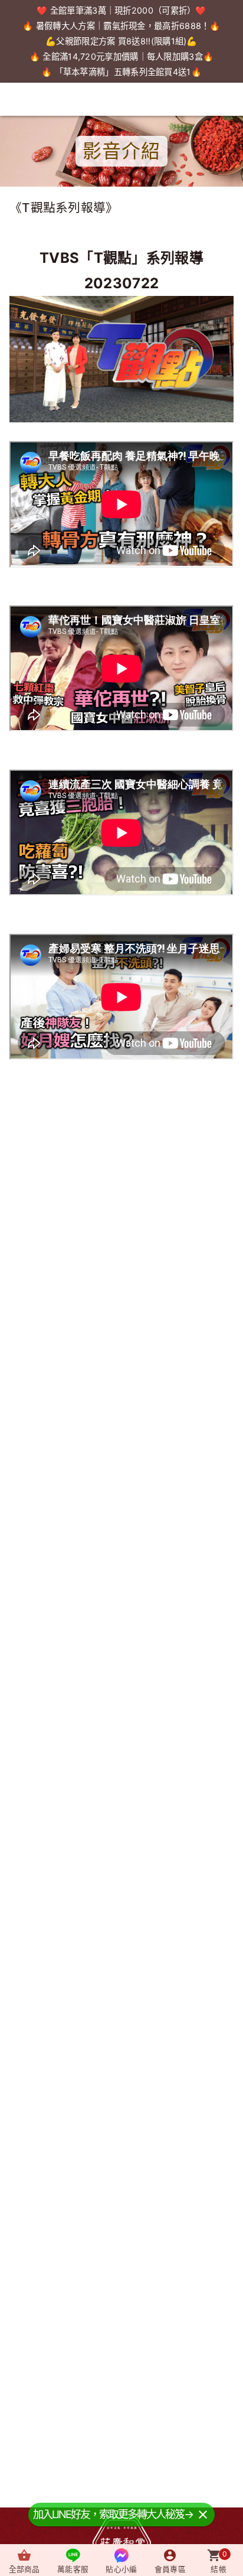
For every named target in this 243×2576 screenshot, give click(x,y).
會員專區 (170, 2569)
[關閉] (203, 2514)
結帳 (219, 2562)
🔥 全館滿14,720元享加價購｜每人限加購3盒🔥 (122, 56)
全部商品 (24, 2569)
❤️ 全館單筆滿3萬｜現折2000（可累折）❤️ (121, 10)
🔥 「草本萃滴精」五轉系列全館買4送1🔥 (121, 72)
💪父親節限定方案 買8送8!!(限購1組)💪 (121, 41)
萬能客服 (73, 2569)
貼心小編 (121, 2569)
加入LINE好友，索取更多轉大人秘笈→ (113, 2514)
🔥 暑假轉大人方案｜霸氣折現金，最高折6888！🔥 (121, 26)
